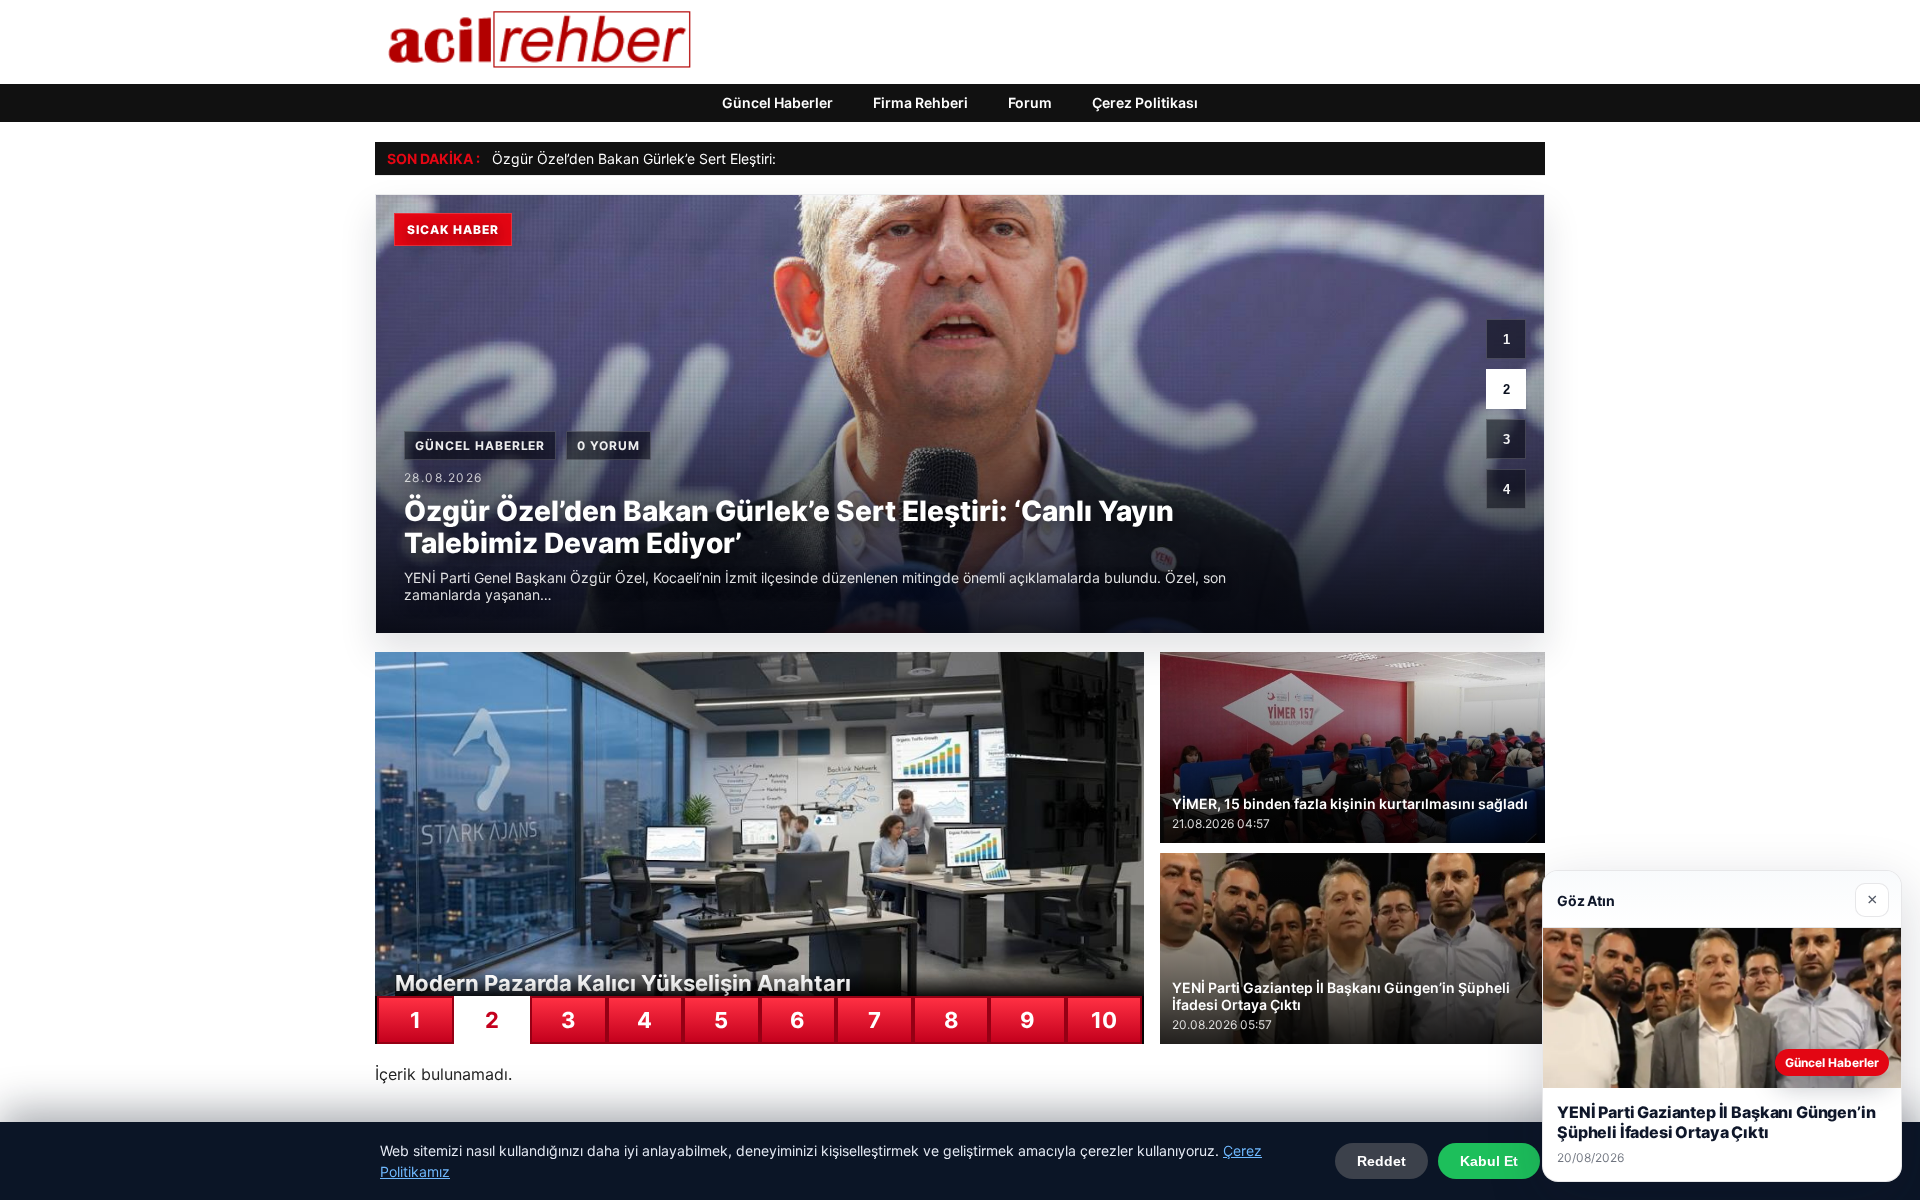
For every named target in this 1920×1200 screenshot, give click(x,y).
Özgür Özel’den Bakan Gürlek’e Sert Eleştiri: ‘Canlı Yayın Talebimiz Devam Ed (741, 158)
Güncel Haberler (777, 102)
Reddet (1381, 1161)
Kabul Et (1489, 1161)
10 (1104, 1020)
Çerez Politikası (1145, 102)
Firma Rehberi (920, 102)
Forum (1030, 102)
